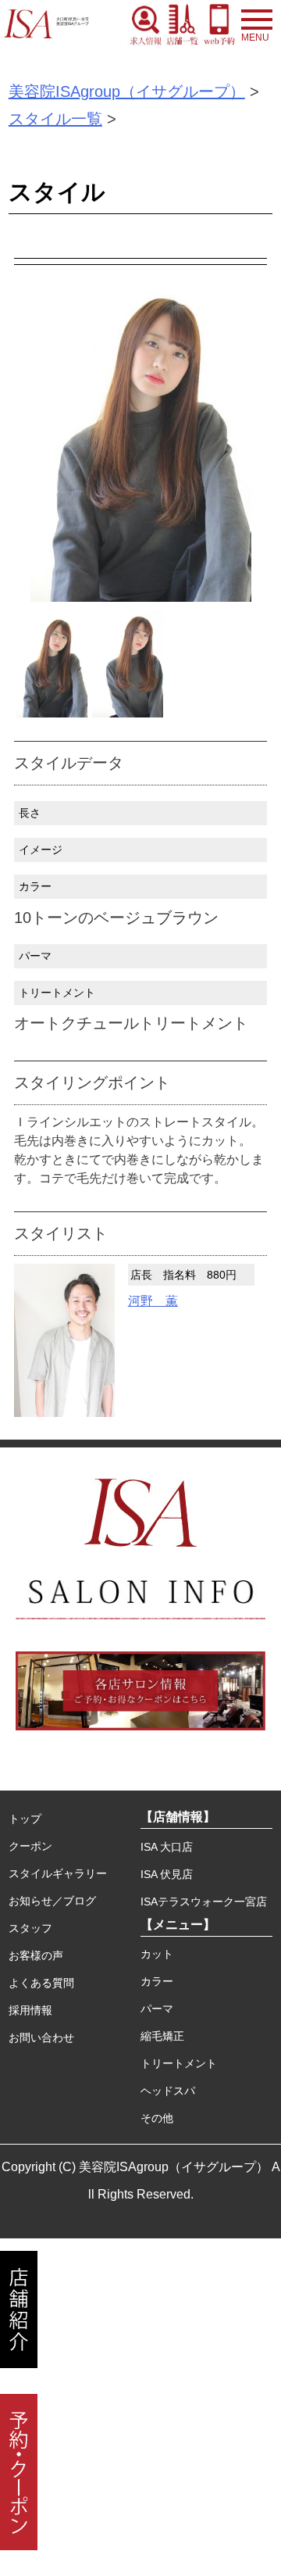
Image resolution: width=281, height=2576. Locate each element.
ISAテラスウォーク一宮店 (204, 1902)
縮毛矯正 (162, 2036)
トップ (25, 1819)
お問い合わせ (41, 2038)
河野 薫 (153, 1301)
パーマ (157, 2009)
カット (157, 1954)
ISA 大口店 (167, 1847)
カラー (157, 1981)
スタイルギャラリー (58, 1873)
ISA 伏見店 (167, 1874)
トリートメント (179, 2063)
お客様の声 (36, 1955)
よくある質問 (41, 1983)
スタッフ (30, 1928)
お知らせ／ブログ (52, 1901)
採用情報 (30, 2010)
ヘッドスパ (168, 2091)
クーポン (30, 1846)
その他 (157, 2118)
